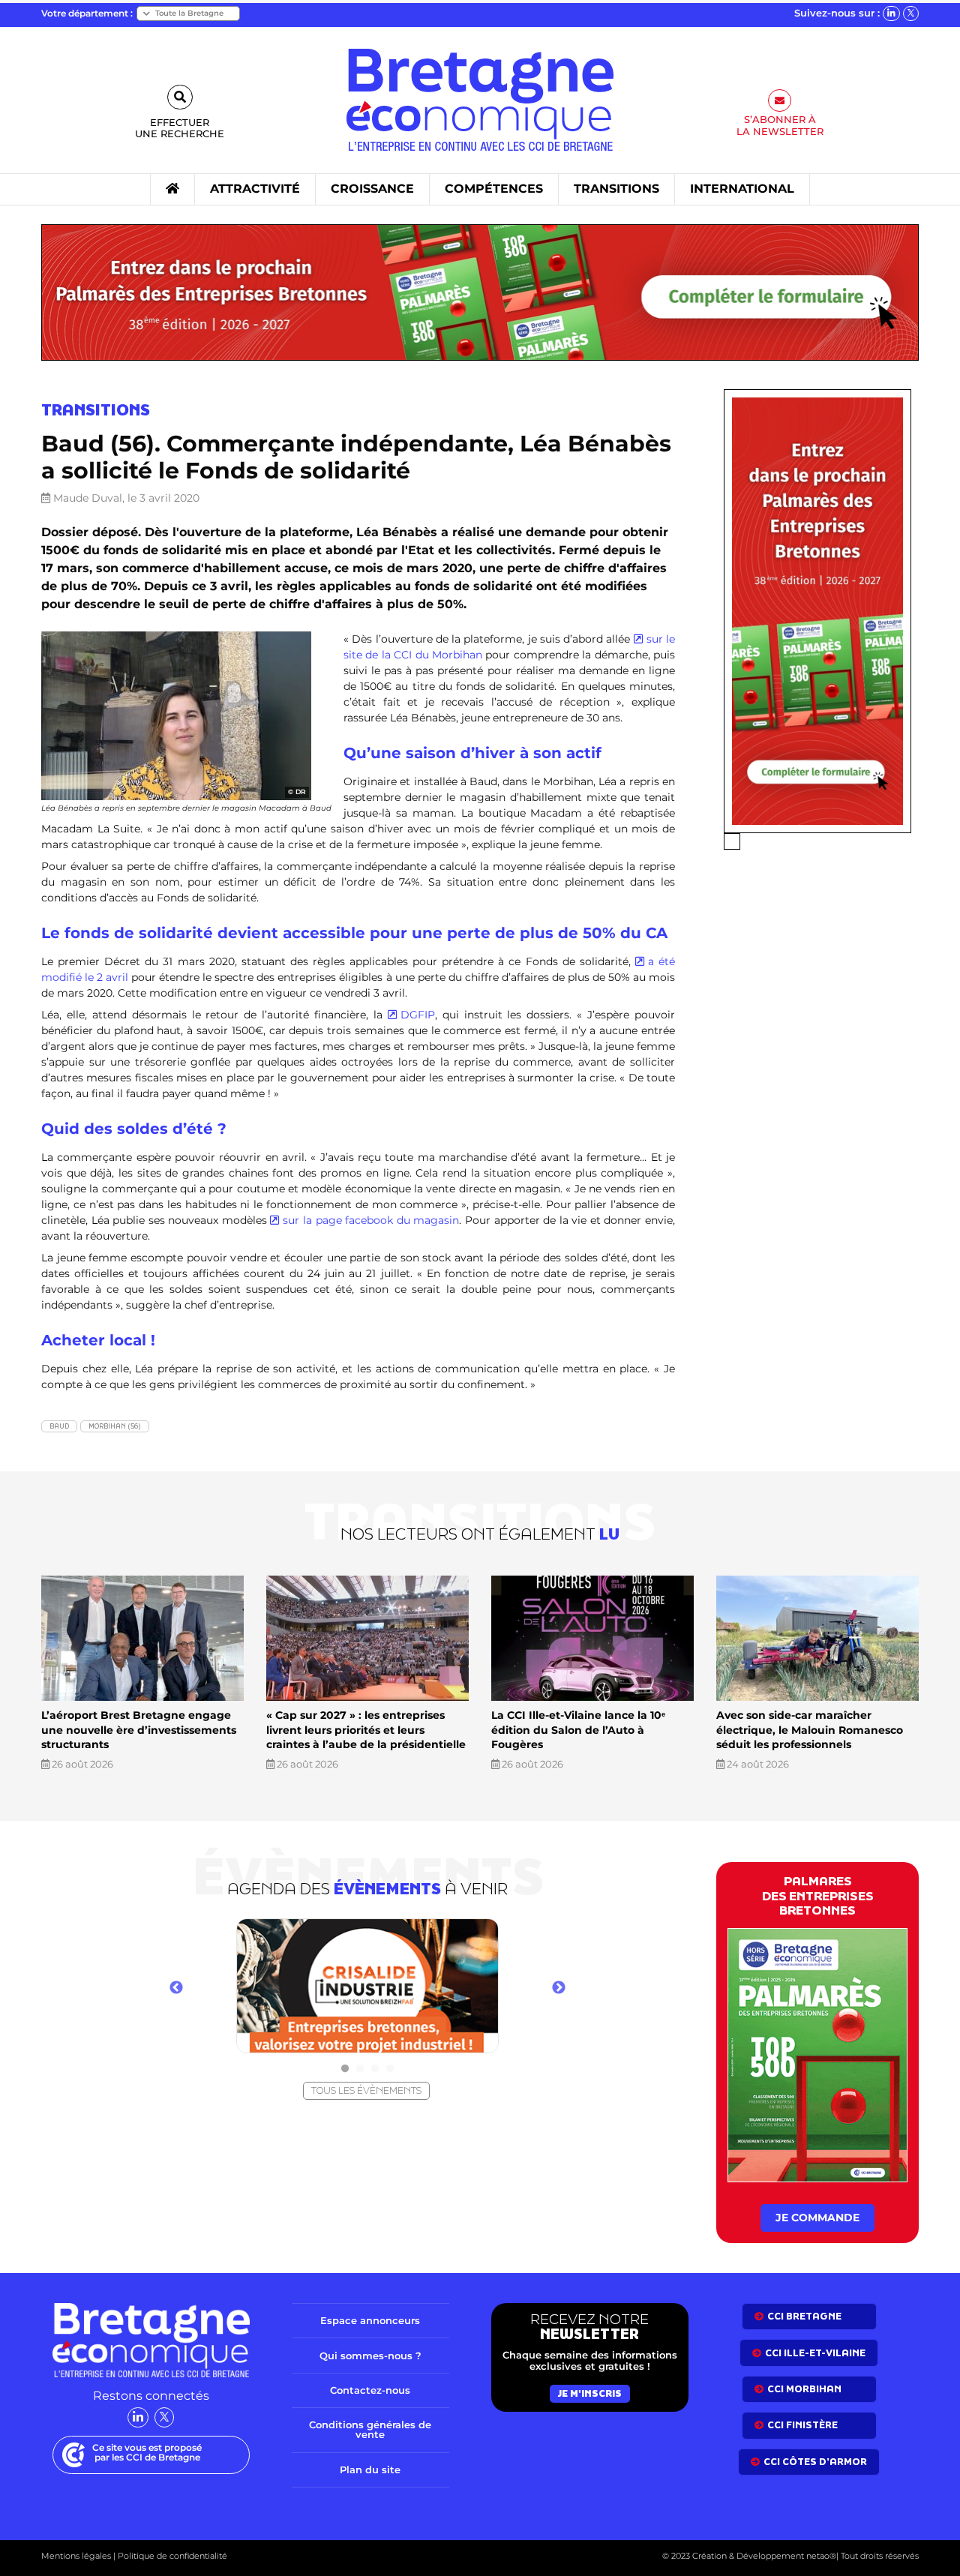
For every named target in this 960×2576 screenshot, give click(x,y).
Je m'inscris (590, 2393)
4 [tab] (390, 2069)
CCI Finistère (802, 2425)
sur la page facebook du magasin (371, 1220)
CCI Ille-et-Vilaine (815, 2353)
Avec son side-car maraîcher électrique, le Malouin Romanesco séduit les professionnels (810, 1730)
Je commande (817, 2218)
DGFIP (418, 1015)
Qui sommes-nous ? (370, 2356)
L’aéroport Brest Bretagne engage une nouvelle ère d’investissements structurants (139, 1730)
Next (559, 1988)
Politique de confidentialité (171, 2556)
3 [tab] (375, 2069)
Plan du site (370, 2470)
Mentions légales (76, 2556)
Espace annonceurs (370, 2320)
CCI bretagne (804, 2316)
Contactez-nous (370, 2390)
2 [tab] (360, 2069)
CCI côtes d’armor (815, 2462)
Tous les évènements (366, 2090)
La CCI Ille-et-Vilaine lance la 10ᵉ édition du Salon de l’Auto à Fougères (578, 1730)
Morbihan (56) (115, 1426)
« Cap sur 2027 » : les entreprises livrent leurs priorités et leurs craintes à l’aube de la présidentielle (366, 1730)
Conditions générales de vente (370, 2429)
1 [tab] (345, 2069)
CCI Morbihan (804, 2389)
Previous (176, 1988)
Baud (59, 1426)
